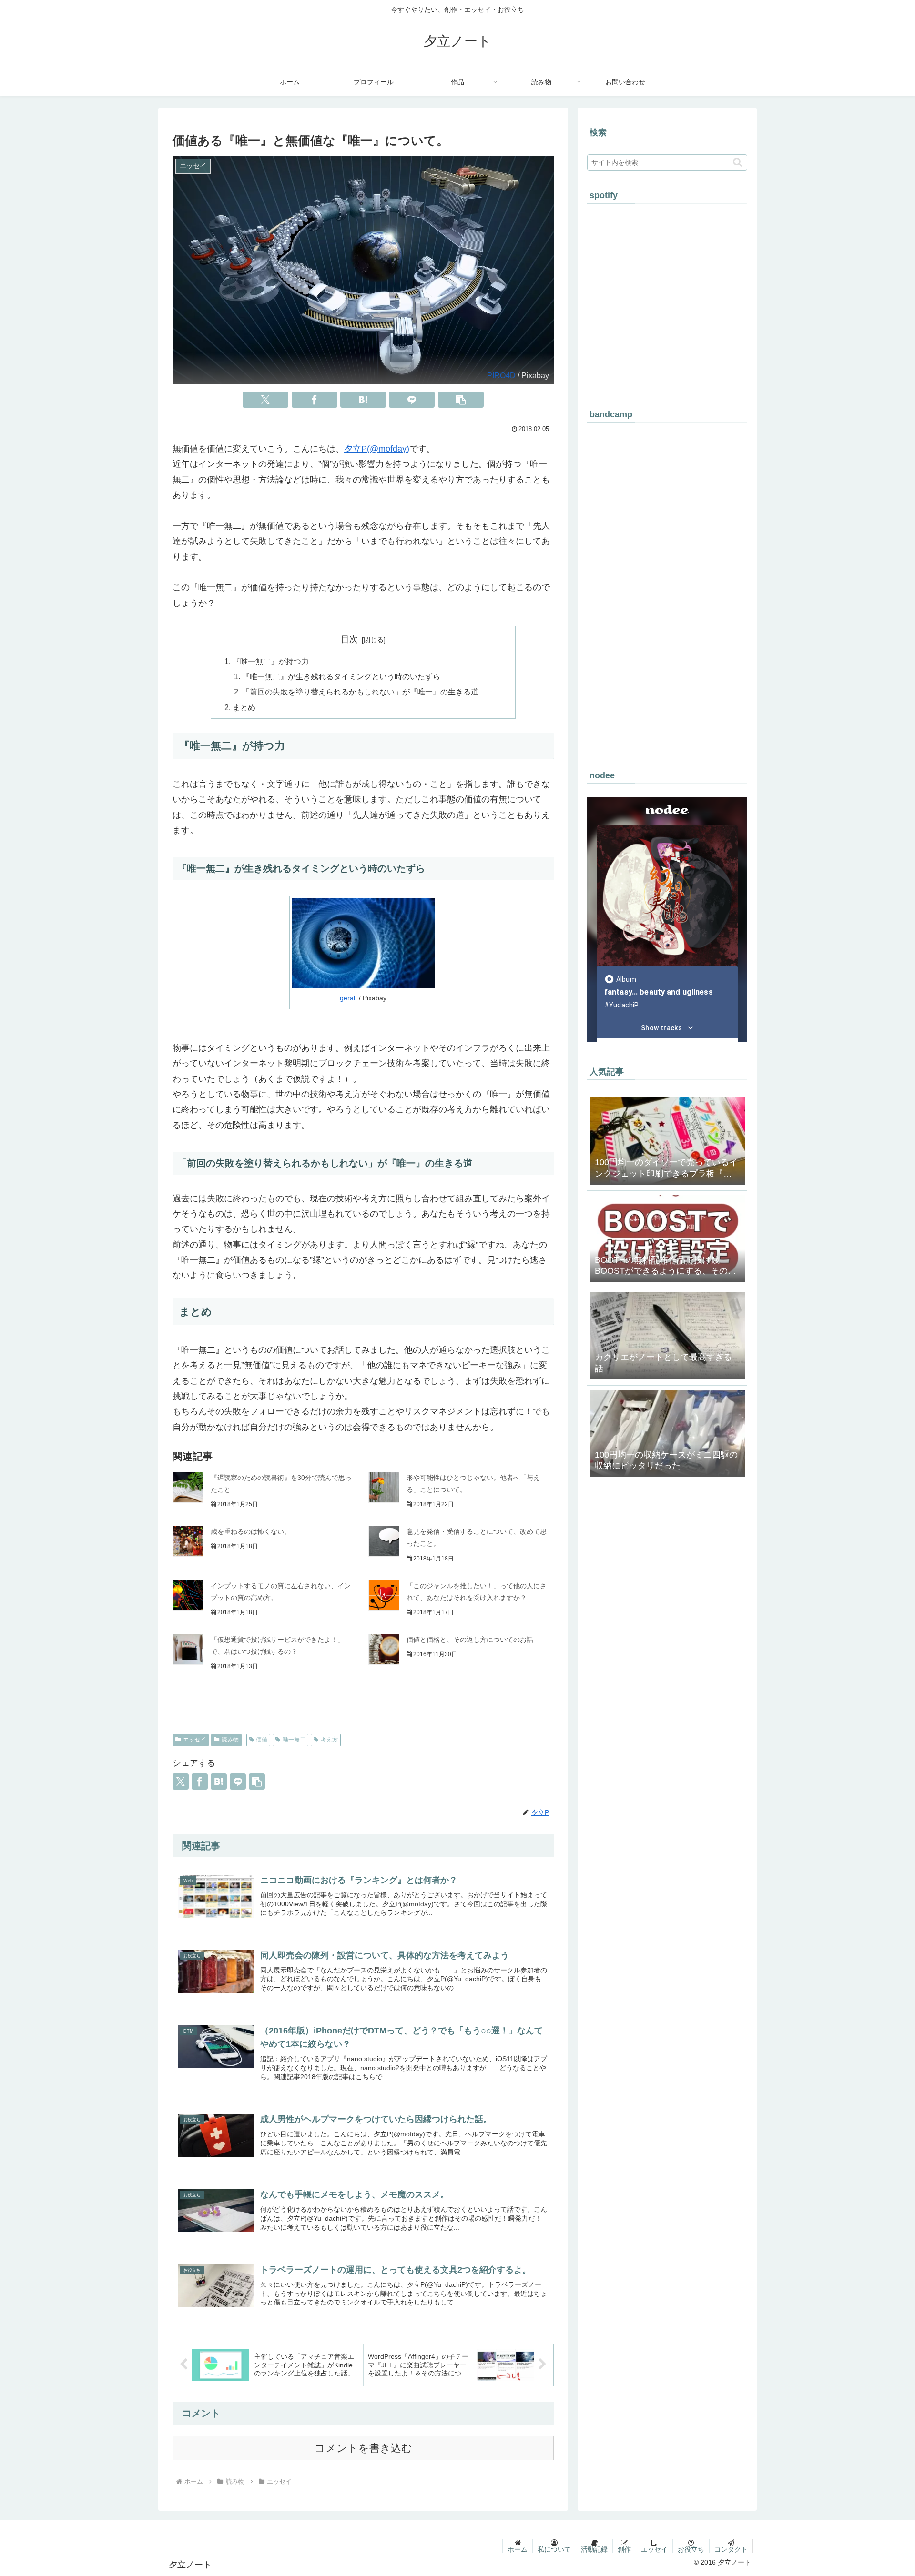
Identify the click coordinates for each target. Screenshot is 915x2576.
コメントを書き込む (363, 2448)
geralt (348, 998)
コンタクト (731, 2549)
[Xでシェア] (265, 400)
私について (554, 2549)
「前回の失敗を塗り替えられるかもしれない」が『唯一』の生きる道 (360, 692)
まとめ (244, 707)
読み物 (230, 1740)
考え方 (329, 1740)
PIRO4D (501, 375)
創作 (624, 2549)
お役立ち (691, 2549)
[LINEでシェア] (412, 400)
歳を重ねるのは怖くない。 (251, 1531)
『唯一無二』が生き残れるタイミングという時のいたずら (341, 676)
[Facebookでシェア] (315, 400)
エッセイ (194, 1740)
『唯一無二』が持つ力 (271, 661)
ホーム (518, 2549)
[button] (461, 400)
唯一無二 (294, 1740)
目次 (349, 639)
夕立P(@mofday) (377, 449)
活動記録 (594, 2549)
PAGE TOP (887, 2491)
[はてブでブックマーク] (363, 400)
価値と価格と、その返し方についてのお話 (470, 1640)
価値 (262, 1740)
